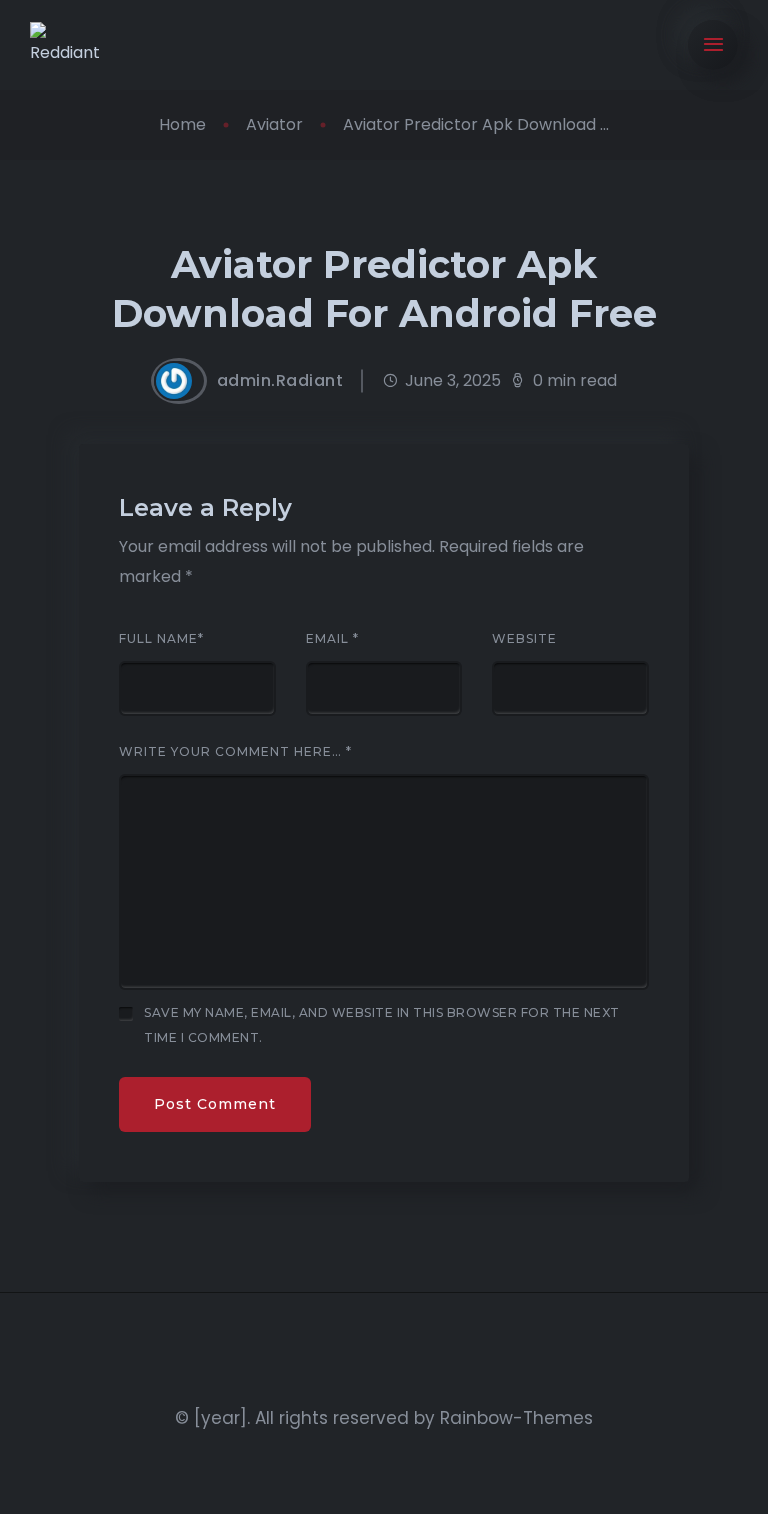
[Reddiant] (73, 45)
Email (332, 639)
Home (182, 124)
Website (524, 639)
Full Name (161, 639)
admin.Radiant (280, 381)
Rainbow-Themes (516, 1418)
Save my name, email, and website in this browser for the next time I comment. (382, 1025)
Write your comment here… (235, 752)
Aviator (274, 124)
